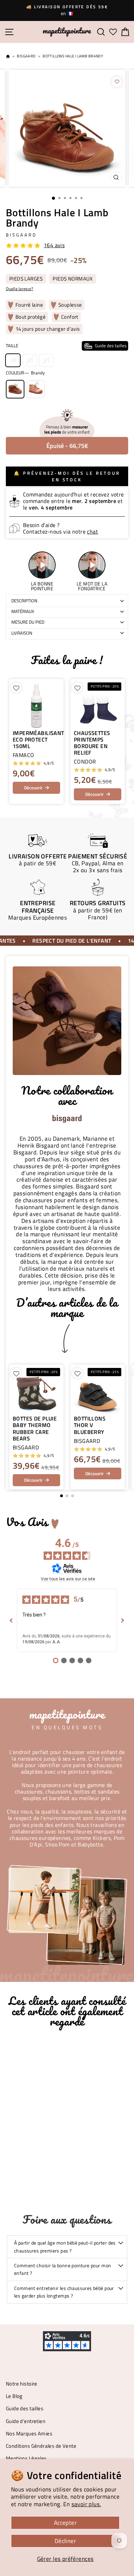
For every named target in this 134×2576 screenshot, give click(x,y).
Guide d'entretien (26, 2421)
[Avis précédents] (11, 1620)
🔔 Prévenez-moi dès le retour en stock (67, 476)
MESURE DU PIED (28, 622)
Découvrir (33, 788)
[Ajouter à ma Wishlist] (117, 82)
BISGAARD (21, 235)
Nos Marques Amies (29, 2434)
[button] (119, 1427)
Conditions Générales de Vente (41, 2446)
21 (47, 360)
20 (30, 360)
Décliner (65, 2541)
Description (24, 601)
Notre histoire (22, 2384)
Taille (66, 346)
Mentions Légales (26, 2458)
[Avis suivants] (123, 1620)
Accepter (65, 2523)
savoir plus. (86, 2504)
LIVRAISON (22, 633)
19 (13, 360)
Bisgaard (26, 56)
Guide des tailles (25, 2408)
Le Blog (14, 2396)
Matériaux (23, 611)
